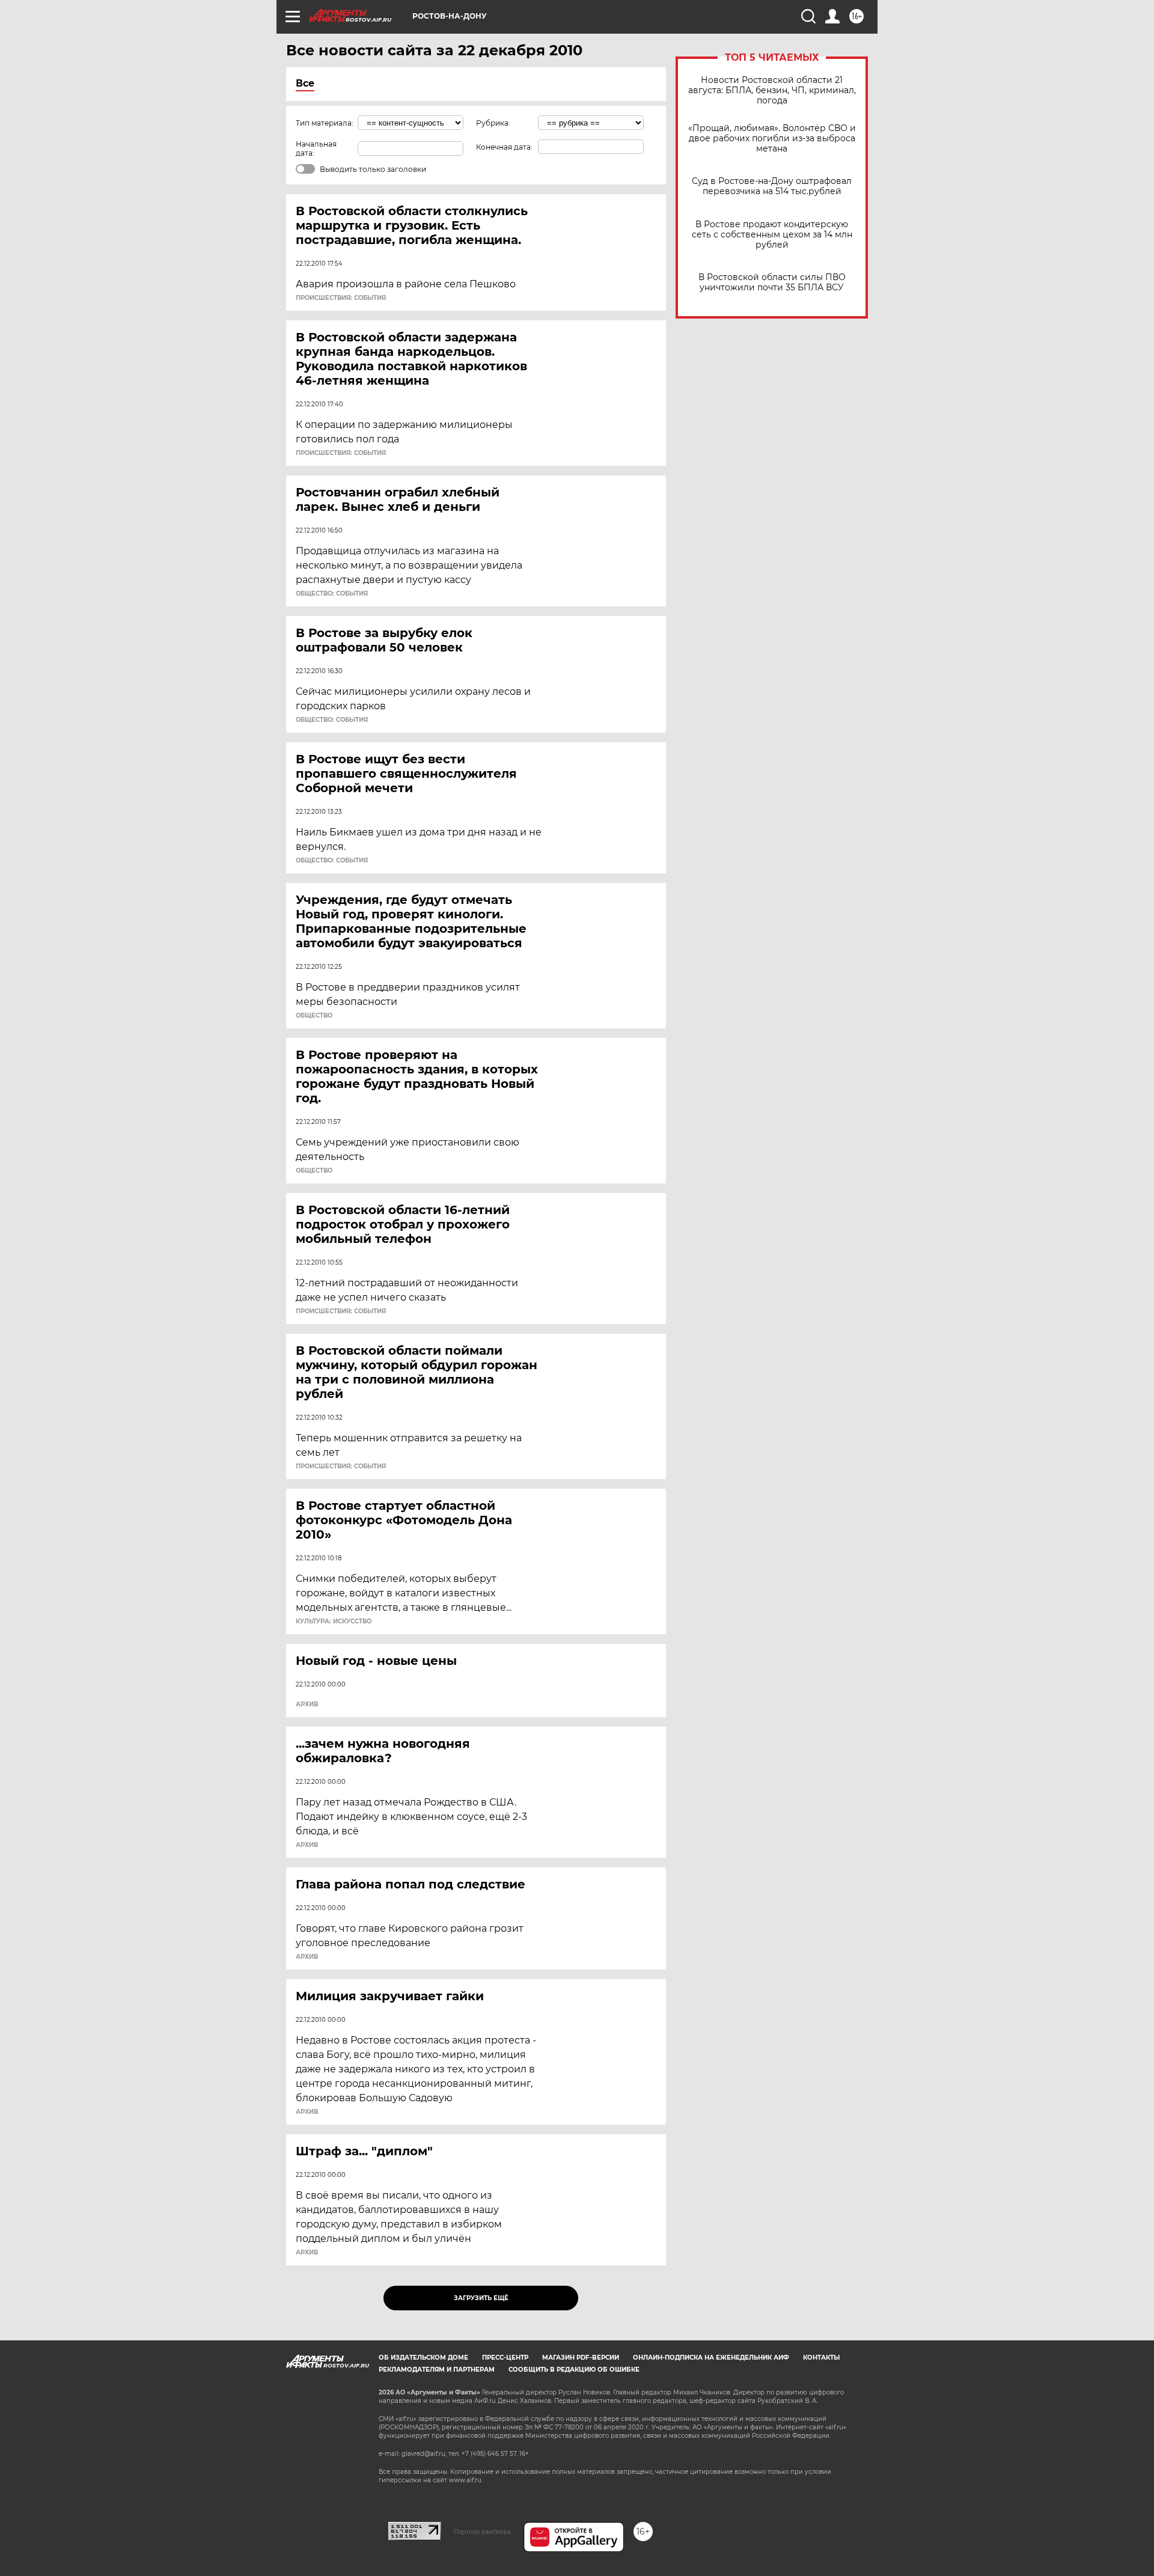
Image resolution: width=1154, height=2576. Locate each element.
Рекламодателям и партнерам (437, 2370)
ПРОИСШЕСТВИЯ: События (341, 298)
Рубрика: (493, 123)
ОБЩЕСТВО (314, 1016)
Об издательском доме (423, 2358)
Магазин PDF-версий (581, 2358)
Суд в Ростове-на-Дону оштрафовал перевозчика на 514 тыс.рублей (772, 186)
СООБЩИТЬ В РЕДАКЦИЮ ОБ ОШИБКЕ (574, 2370)
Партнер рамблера (482, 2532)
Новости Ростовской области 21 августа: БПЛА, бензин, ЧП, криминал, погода (772, 90)
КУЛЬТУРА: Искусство (334, 1622)
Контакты (821, 2358)
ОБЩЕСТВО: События (332, 594)
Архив (307, 1705)
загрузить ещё (481, 2298)
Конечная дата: (504, 147)
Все (305, 83)
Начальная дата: (316, 148)
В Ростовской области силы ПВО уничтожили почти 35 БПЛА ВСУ (772, 282)
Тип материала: (325, 123)
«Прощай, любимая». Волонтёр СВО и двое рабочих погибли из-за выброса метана (772, 139)
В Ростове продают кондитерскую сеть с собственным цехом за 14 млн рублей (772, 235)
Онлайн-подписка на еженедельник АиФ (711, 2358)
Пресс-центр (505, 2358)
